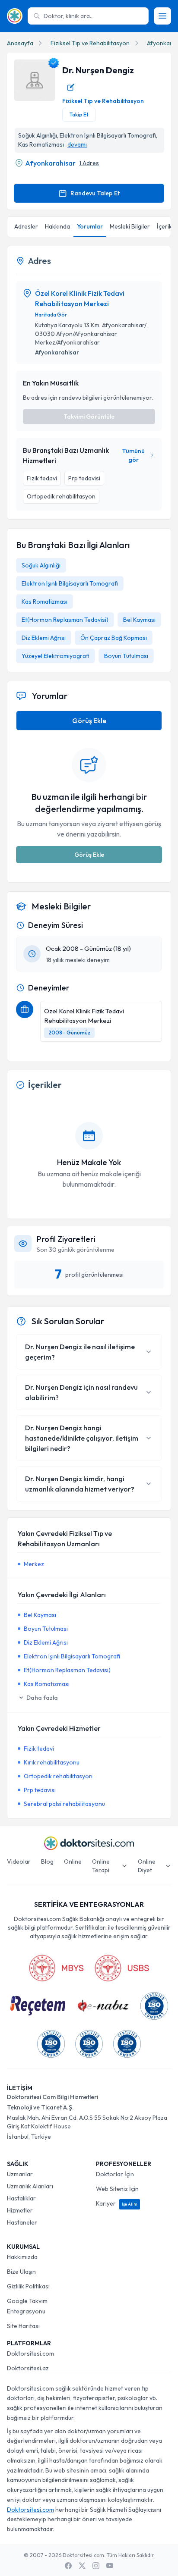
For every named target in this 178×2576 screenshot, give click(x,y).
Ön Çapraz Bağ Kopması (114, 638)
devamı (77, 144)
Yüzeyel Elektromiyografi (56, 656)
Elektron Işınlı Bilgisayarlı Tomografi (70, 583)
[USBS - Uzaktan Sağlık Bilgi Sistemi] (122, 1968)
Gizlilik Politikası (28, 2286)
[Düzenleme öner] (71, 87)
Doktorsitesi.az (28, 2368)
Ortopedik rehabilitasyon (58, 1776)
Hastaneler (22, 2222)
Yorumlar (90, 226)
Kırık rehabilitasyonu (52, 1762)
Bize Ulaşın (21, 2272)
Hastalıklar (21, 2198)
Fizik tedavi (39, 1749)
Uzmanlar (20, 2174)
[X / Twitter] (82, 2566)
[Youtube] (110, 2566)
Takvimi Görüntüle (89, 417)
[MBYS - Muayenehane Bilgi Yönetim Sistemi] (56, 1968)
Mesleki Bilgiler (130, 226)
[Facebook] (68, 2566)
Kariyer (117, 2203)
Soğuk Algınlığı (41, 565)
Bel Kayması (139, 620)
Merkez (34, 1564)
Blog (47, 1861)
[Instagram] (96, 2566)
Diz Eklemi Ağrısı (44, 638)
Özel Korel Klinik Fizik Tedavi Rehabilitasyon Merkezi (80, 298)
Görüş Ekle (89, 721)
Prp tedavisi (40, 1790)
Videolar (19, 1861)
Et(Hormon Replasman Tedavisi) (65, 620)
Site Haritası (23, 2326)
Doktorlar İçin (115, 2174)
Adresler (26, 226)
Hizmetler (20, 2210)
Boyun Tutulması (126, 656)
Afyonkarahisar (50, 163)
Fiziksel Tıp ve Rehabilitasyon (90, 43)
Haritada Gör (51, 315)
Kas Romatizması (44, 602)
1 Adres (89, 163)
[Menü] (162, 16)
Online (73, 1861)
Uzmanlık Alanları (30, 2186)
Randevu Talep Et (95, 193)
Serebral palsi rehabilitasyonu (64, 1804)
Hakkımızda (22, 2257)
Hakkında (57, 226)
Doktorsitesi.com (30, 2353)
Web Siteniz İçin (117, 2189)
